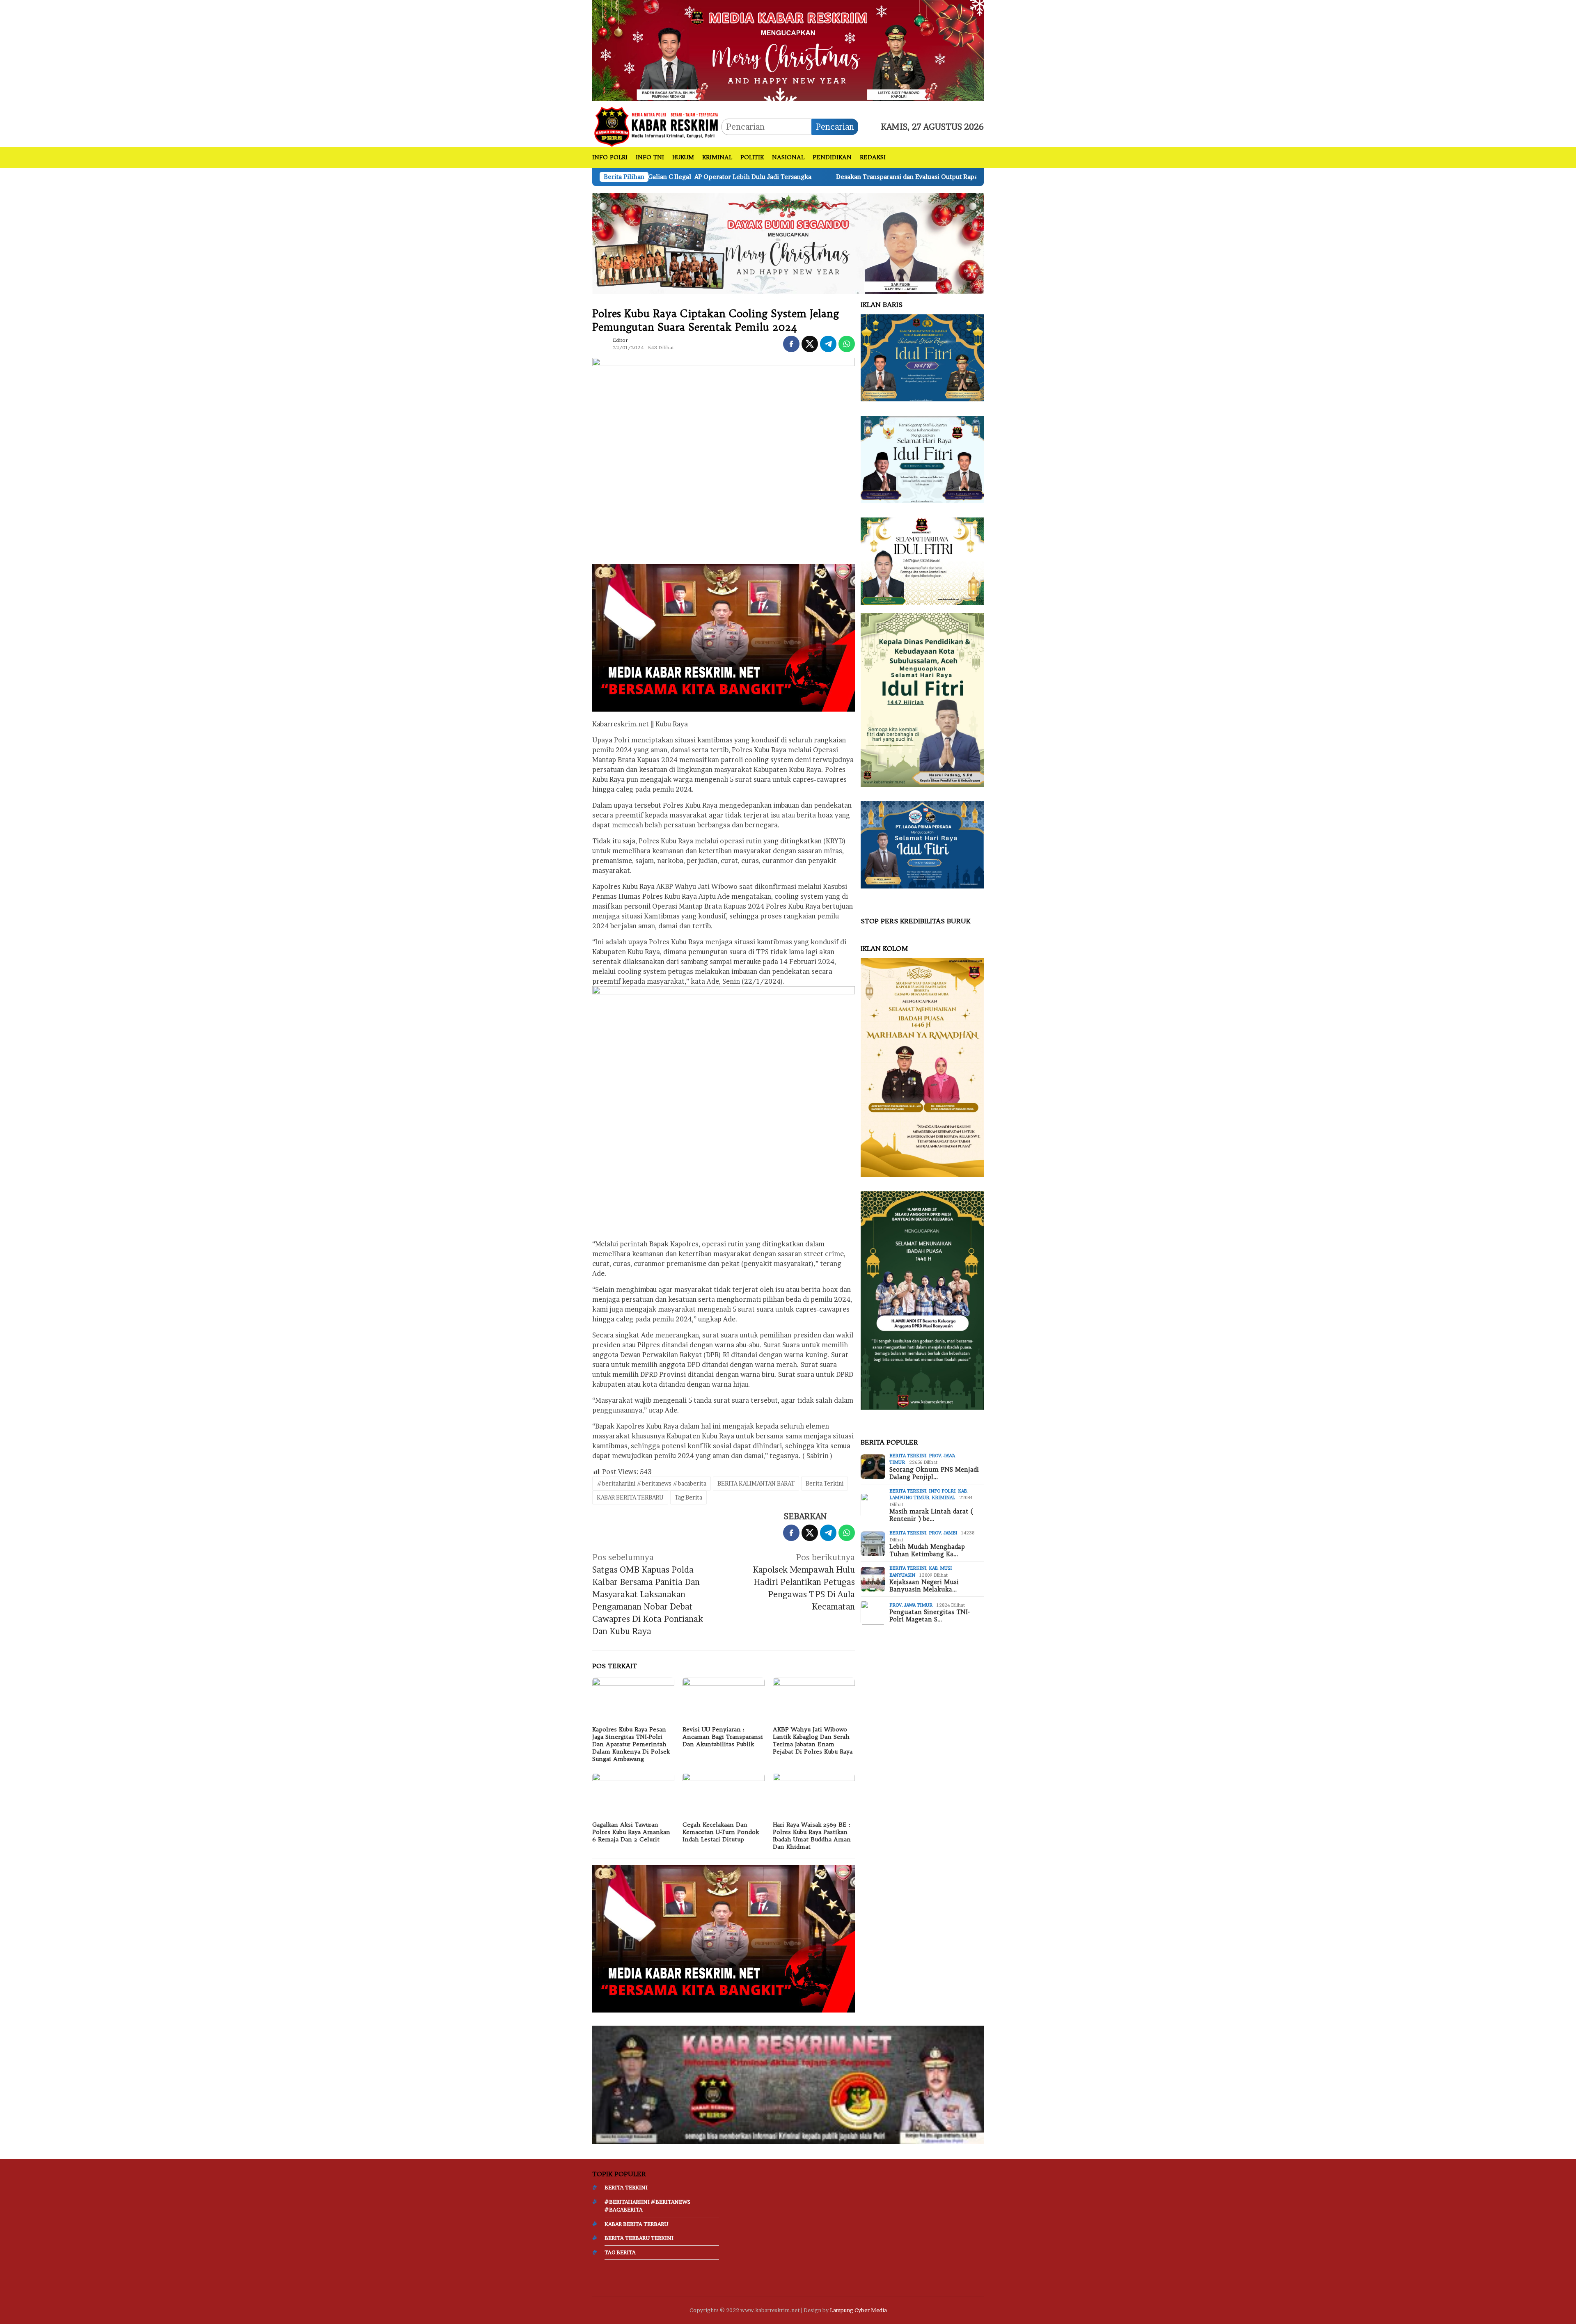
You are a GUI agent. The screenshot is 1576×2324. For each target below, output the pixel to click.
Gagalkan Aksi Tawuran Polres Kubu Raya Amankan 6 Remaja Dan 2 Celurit (631, 1832)
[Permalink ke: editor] (600, 343)
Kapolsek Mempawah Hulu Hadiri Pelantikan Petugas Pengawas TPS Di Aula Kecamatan (804, 1582)
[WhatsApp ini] (847, 344)
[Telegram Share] (828, 344)
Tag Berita (688, 1497)
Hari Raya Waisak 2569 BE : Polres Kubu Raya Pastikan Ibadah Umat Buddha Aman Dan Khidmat (812, 1836)
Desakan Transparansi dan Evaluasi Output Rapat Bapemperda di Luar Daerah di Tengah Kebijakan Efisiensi (733, 177)
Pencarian (835, 127)
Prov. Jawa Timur (911, 1605)
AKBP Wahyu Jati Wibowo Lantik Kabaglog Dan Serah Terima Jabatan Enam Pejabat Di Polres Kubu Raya (813, 1740)
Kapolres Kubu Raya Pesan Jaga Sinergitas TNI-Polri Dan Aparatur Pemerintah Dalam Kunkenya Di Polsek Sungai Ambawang (631, 1744)
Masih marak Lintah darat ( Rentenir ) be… (931, 1516)
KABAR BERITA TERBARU (630, 1497)
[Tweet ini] (810, 344)
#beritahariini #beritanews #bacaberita (652, 1483)
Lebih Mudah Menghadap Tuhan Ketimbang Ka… (927, 1551)
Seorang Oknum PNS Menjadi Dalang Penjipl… (934, 1473)
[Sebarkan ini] (791, 344)
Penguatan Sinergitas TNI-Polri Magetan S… (930, 1616)
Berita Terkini (825, 1483)
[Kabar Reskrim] (657, 126)
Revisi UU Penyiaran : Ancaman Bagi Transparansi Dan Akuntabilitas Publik (723, 1737)
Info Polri (942, 1491)
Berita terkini (908, 1456)
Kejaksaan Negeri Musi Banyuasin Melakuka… (924, 1586)
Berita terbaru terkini (639, 2238)
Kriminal (943, 1498)
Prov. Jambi (943, 1533)
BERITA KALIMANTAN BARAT (756, 1483)
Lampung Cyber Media (858, 2310)
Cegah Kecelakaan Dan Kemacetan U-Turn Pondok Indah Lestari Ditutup (721, 1832)
